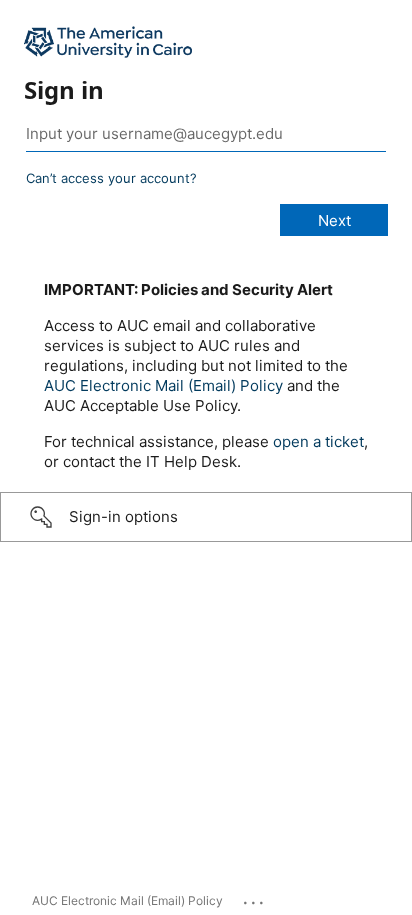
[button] (206, 517)
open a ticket (318, 441)
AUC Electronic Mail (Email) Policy (163, 385)
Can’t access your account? (111, 178)
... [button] (255, 898)
